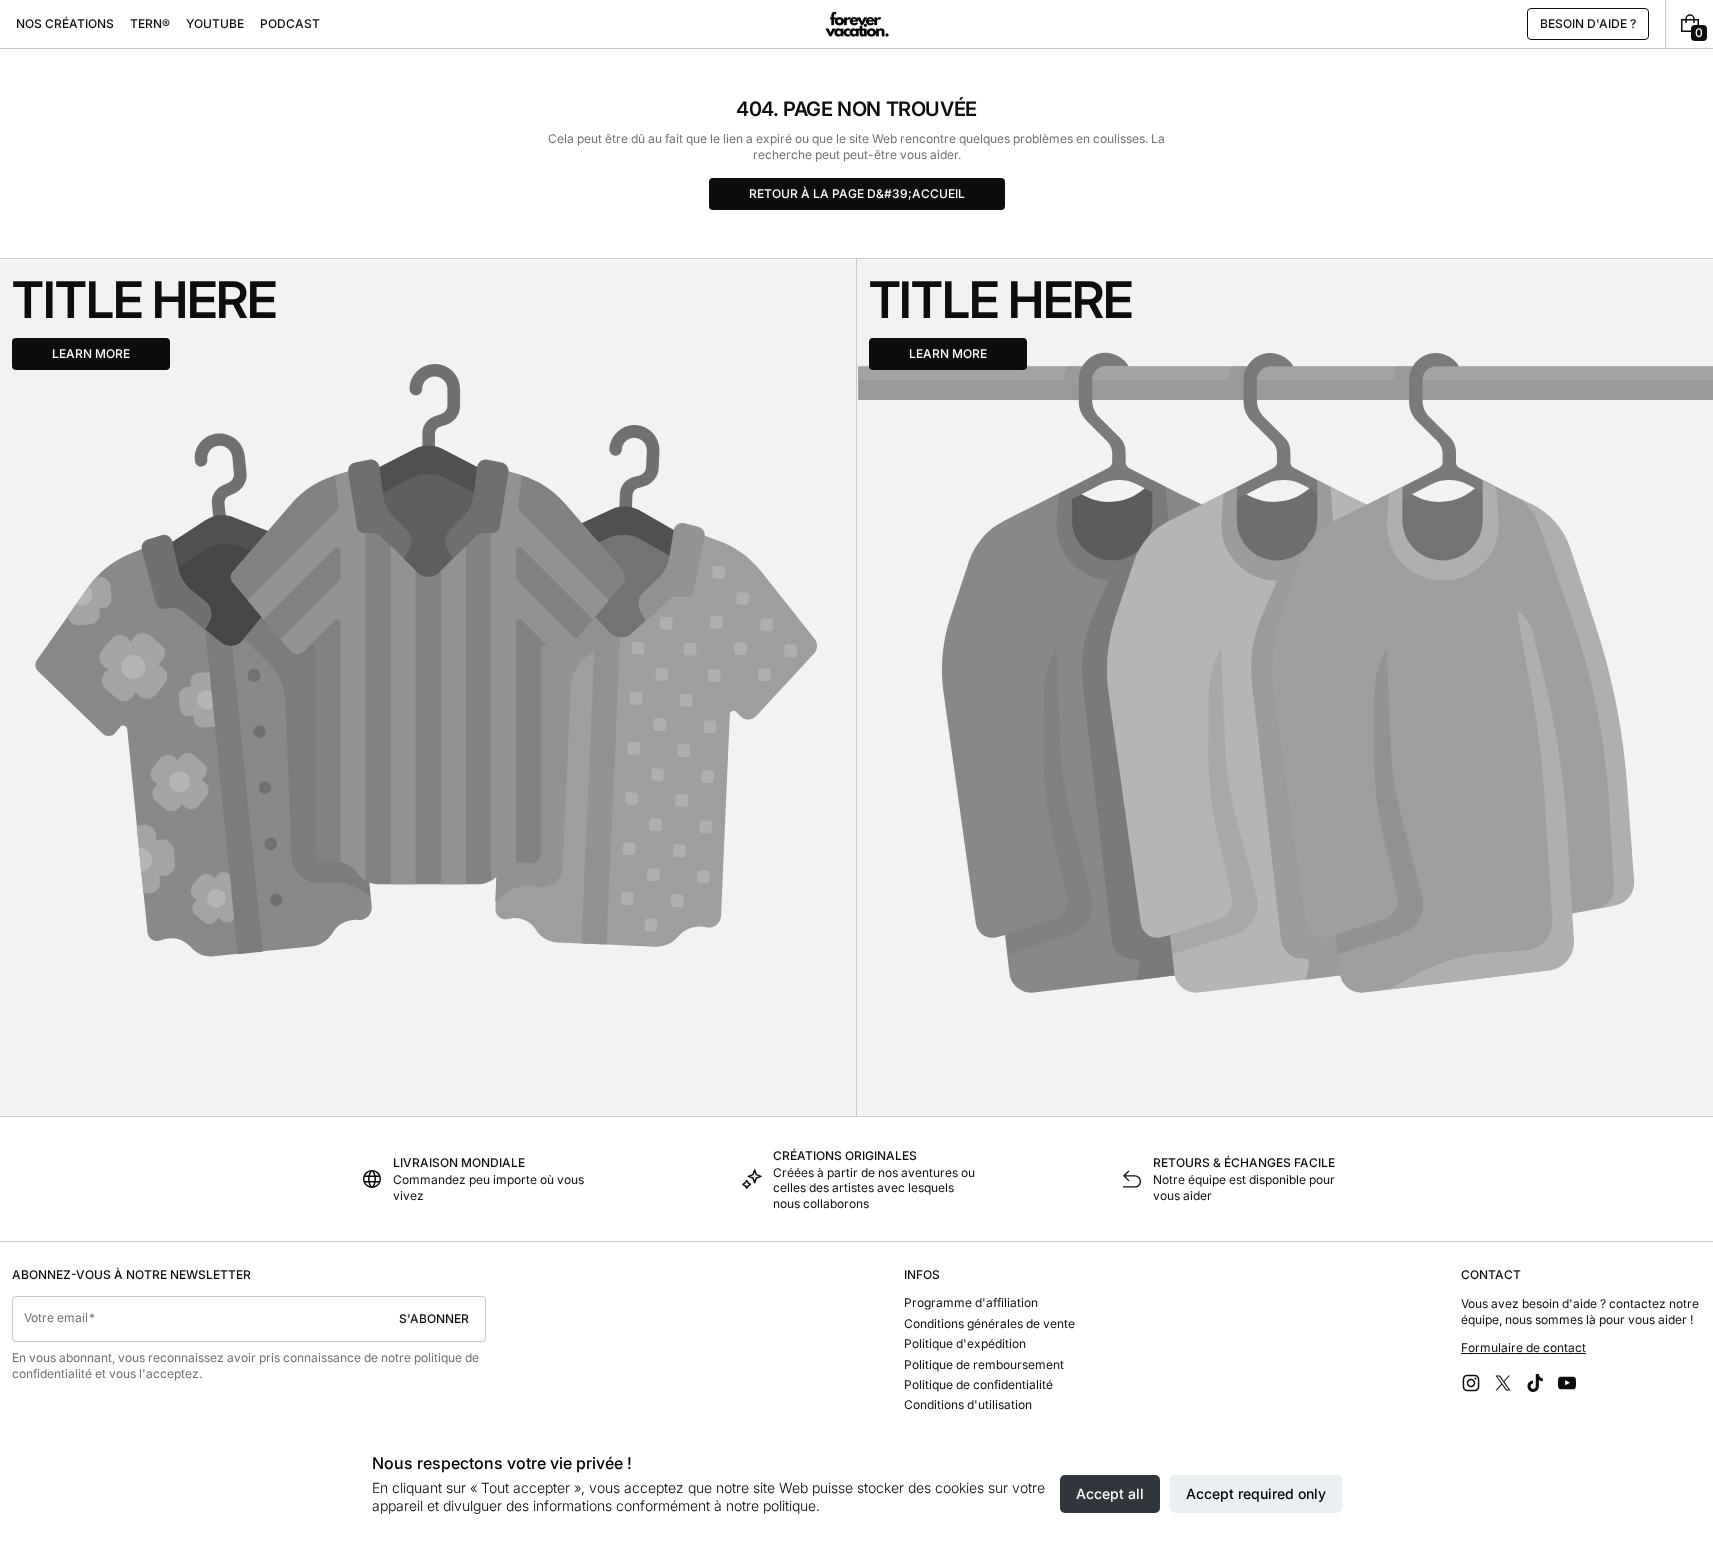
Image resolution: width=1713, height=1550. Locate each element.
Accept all (1110, 1493)
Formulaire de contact (1523, 1347)
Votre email (56, 1317)
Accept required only (1256, 1493)
